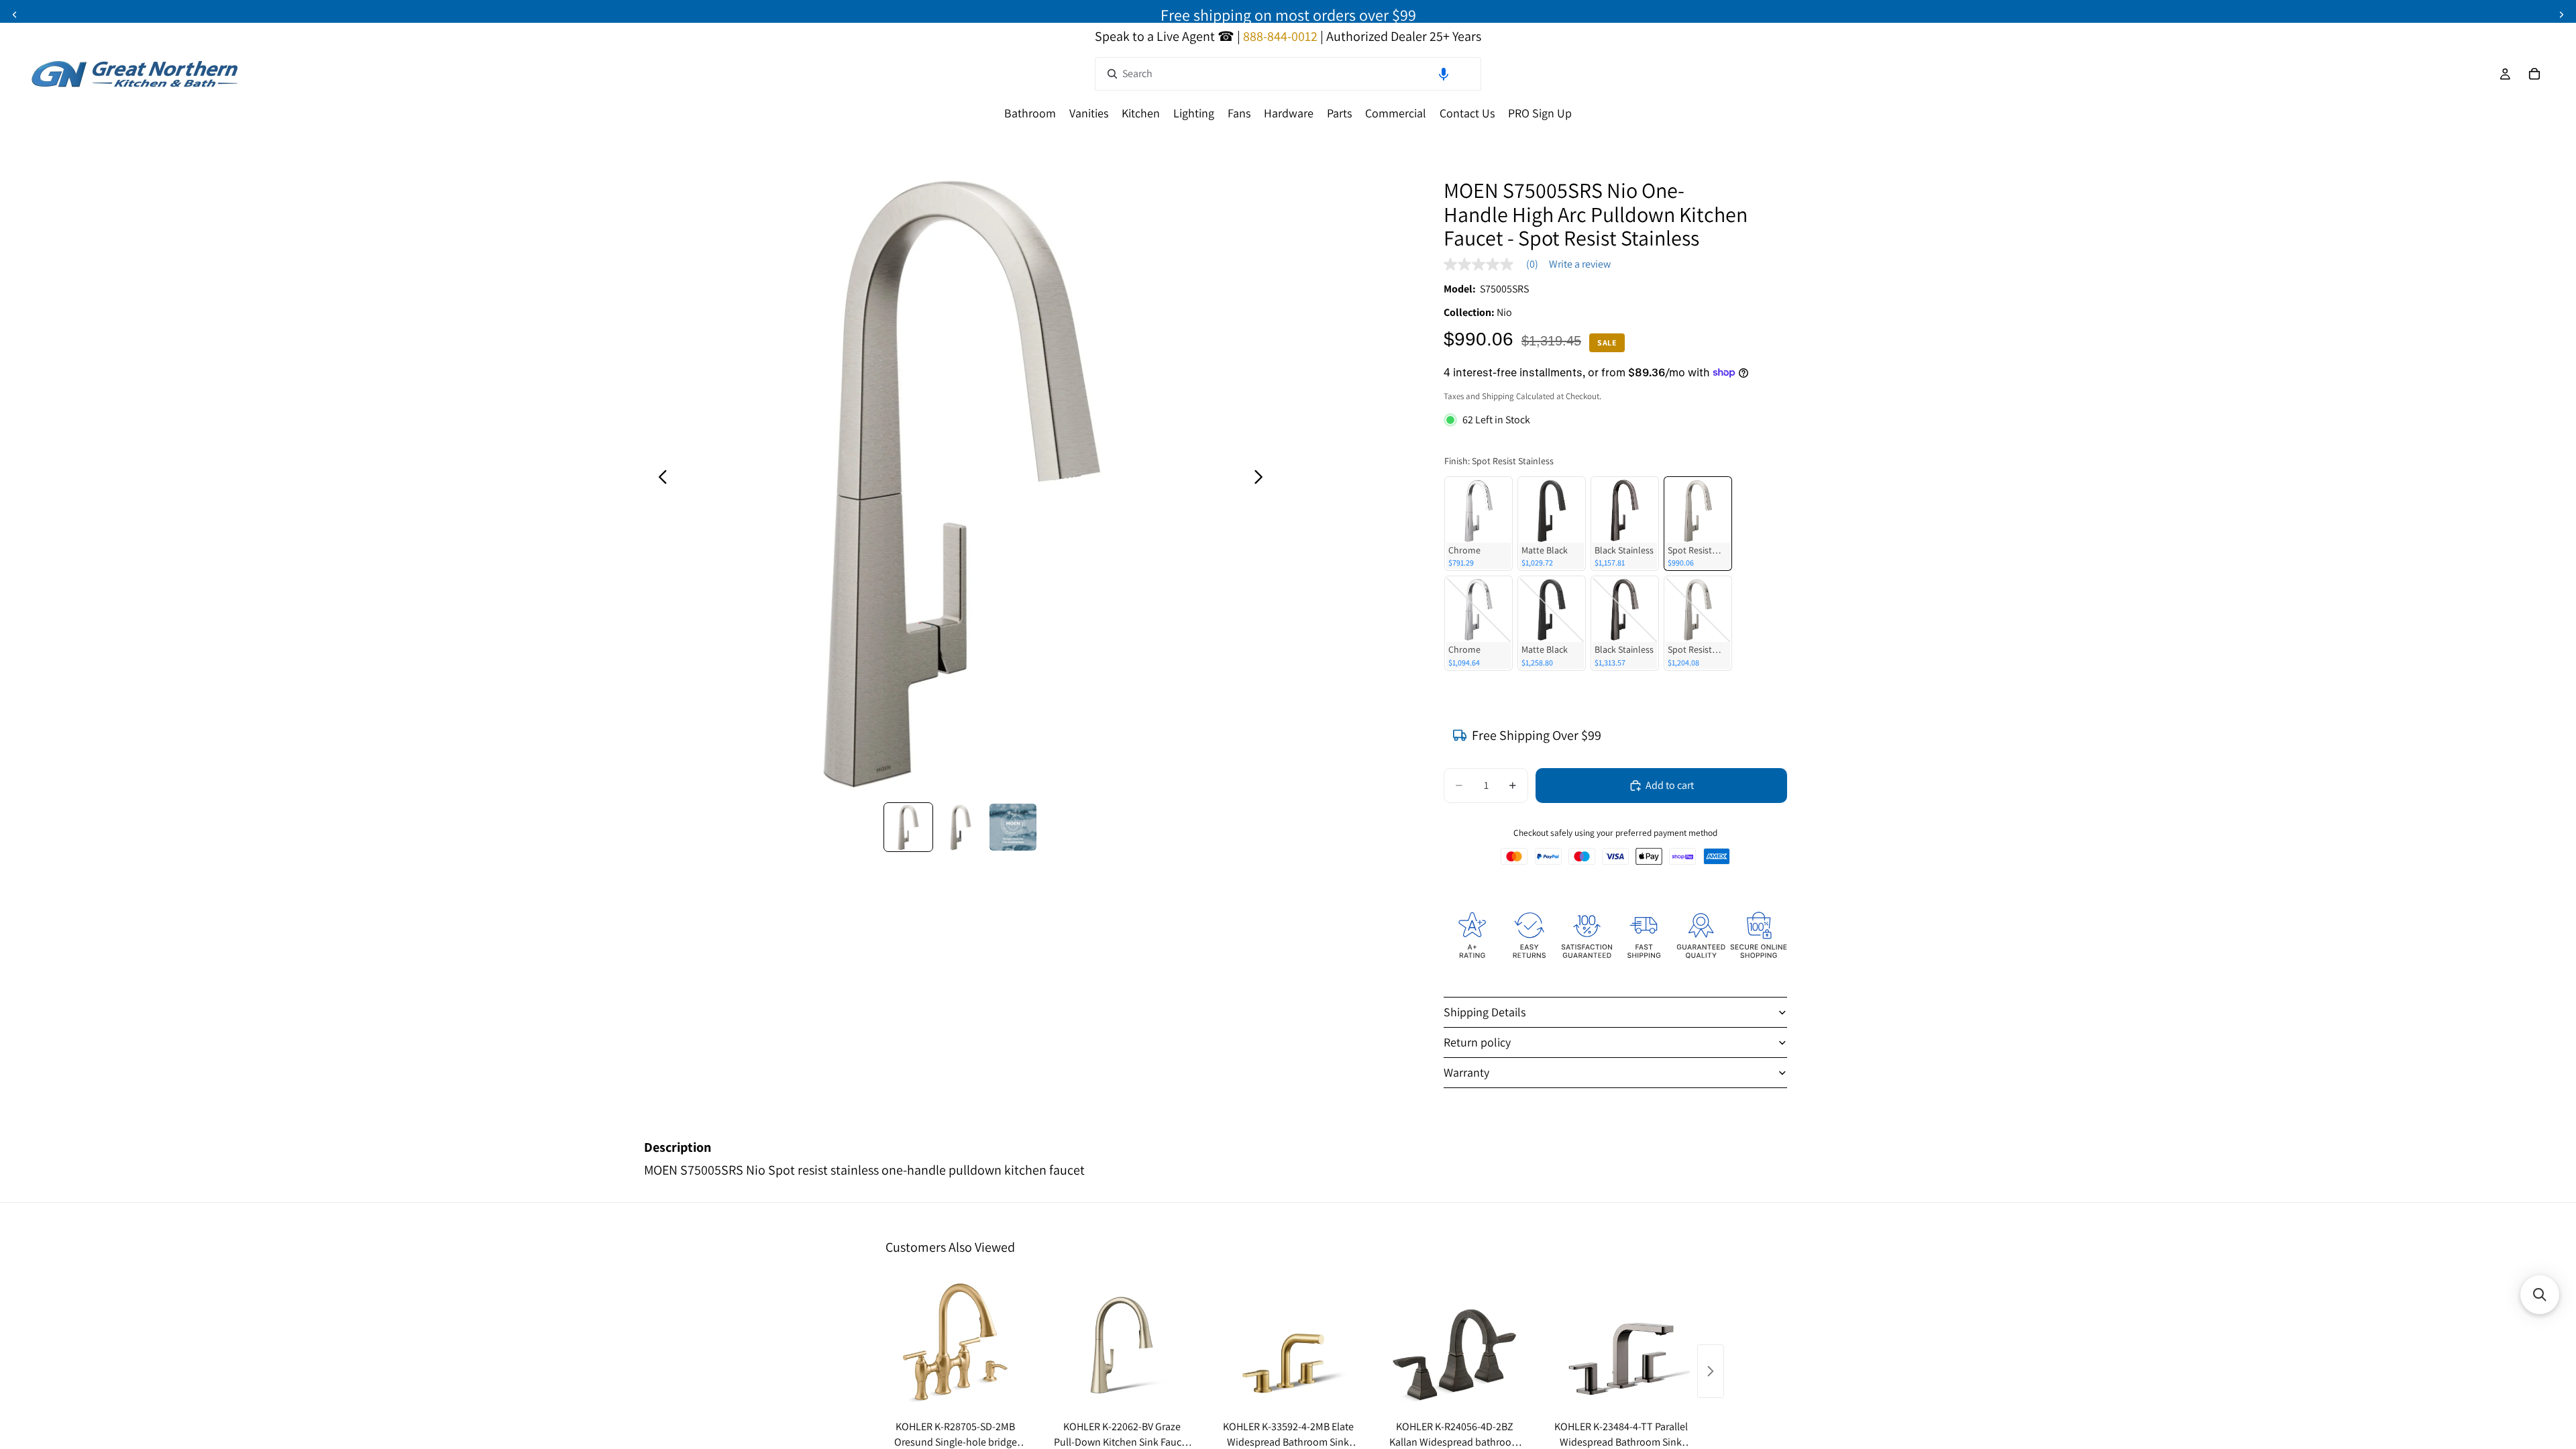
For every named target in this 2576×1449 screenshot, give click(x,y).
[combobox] (1288, 74)
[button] (1444, 74)
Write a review (1580, 264)
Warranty (1466, 1072)
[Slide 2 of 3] (961, 827)
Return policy (1477, 1042)
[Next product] (1711, 1371)
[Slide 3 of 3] (1013, 827)
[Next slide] (2561, 15)
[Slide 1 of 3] (908, 827)
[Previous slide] (15, 15)
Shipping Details (1485, 1012)
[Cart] (2534, 74)
